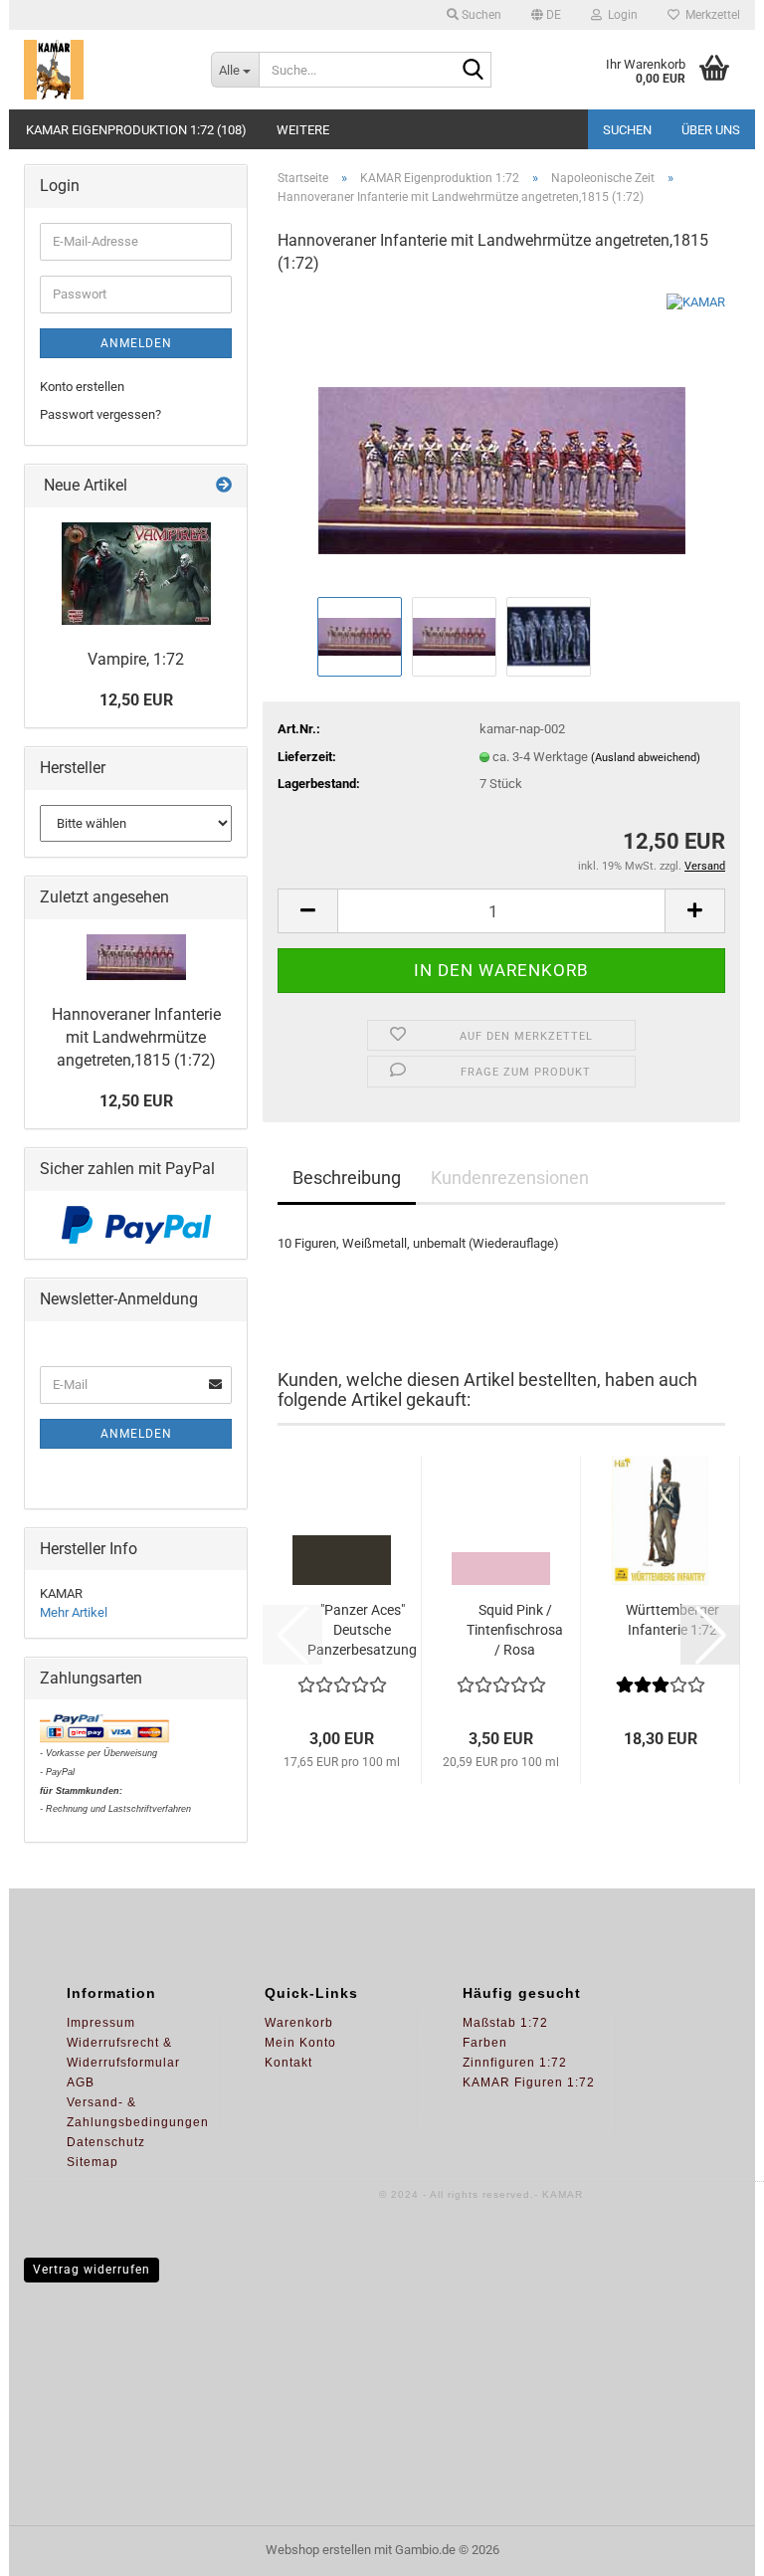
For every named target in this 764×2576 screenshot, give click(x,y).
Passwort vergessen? (100, 414)
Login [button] (620, 15)
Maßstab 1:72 (505, 2023)
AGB (81, 2082)
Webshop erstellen (318, 2550)
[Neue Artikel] (224, 486)
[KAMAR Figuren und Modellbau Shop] (102, 70)
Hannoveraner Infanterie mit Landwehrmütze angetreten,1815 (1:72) (136, 1037)
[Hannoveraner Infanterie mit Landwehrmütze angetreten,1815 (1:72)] (502, 441)
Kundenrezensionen (510, 1178)
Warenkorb (299, 2023)
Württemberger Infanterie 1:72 (672, 1620)
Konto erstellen (82, 387)
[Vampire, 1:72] (136, 574)
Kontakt (288, 2063)
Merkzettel (710, 15)
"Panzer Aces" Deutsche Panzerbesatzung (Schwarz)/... (362, 1631)
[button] (546, 15)
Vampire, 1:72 (136, 659)
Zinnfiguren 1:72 (515, 2063)
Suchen (627, 130)
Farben (485, 2043)
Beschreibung (347, 1178)
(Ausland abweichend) (646, 758)
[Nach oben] (709, 2546)
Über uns (711, 130)
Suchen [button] (480, 15)
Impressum (101, 2023)
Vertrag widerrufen (92, 2270)
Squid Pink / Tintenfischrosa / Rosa (515, 1630)
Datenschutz (106, 2142)
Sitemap (93, 2162)
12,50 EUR (136, 700)
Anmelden (136, 343)
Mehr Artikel (74, 1612)
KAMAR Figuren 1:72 (529, 2082)
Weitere (303, 130)
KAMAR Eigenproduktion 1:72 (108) (136, 130)
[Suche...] (473, 71)
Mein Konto (300, 2043)
